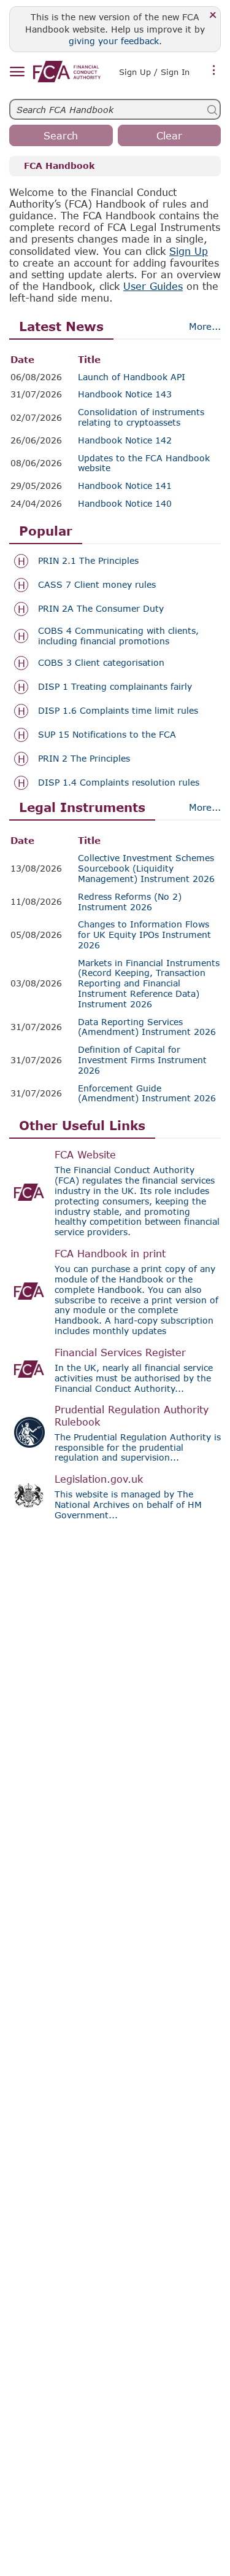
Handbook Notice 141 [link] (125, 486)
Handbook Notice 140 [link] (125, 504)
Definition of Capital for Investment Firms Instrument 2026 (142, 1060)
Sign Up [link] (189, 251)
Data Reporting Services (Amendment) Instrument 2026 (147, 1027)
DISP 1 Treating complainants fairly (115, 687)
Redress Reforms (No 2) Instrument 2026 (130, 902)
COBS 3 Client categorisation (101, 663)
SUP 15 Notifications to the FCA (107, 735)
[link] (67, 72)
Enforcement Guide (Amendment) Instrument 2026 (147, 1094)
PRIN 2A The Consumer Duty (101, 609)
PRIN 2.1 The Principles (88, 561)
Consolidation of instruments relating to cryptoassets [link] (141, 417)
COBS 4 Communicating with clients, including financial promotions (118, 636)
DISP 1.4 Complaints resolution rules (119, 783)
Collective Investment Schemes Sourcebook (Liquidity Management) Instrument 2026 (146, 868)
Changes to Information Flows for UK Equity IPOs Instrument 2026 (144, 935)
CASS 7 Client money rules (97, 585)
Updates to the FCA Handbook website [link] (144, 463)
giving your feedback (114, 41)
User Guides (153, 286)
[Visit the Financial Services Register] (29, 1369)
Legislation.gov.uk (99, 1479)
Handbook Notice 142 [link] (125, 440)
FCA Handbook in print (110, 1253)
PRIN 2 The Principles (84, 759)
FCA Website (85, 1154)
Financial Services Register (120, 1352)
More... (205, 326)
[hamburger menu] (17, 72)
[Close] (213, 16)
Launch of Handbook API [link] (132, 377)
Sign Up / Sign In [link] (154, 72)
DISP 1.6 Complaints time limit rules (118, 711)
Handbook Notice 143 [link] (125, 394)
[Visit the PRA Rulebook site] (29, 1432)
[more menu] (214, 71)
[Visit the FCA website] (29, 1192)
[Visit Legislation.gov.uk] (29, 1496)
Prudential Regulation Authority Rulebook (132, 1415)
